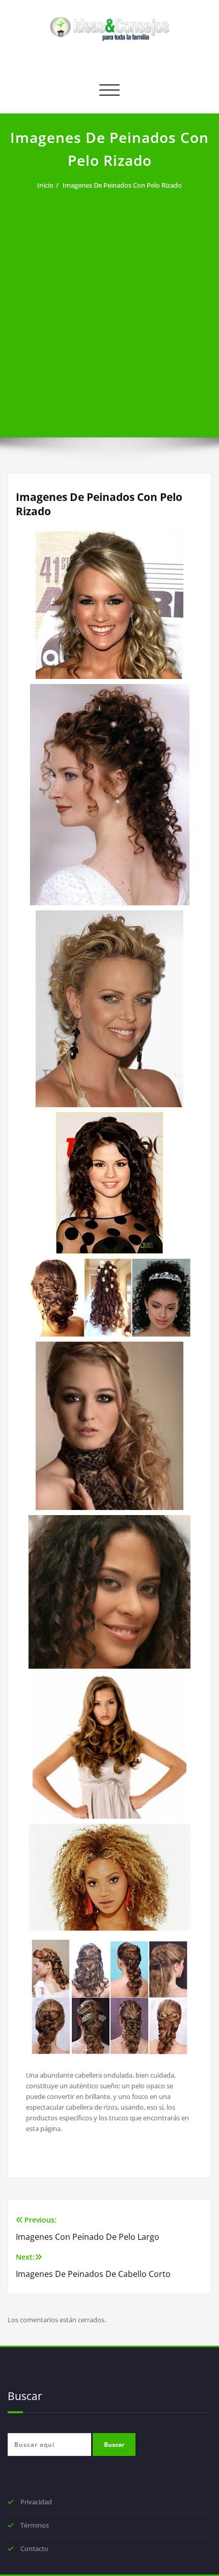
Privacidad (36, 2502)
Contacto (34, 2549)
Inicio (45, 185)
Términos (35, 2525)
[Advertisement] (109, 308)
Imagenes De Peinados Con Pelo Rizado (122, 185)
